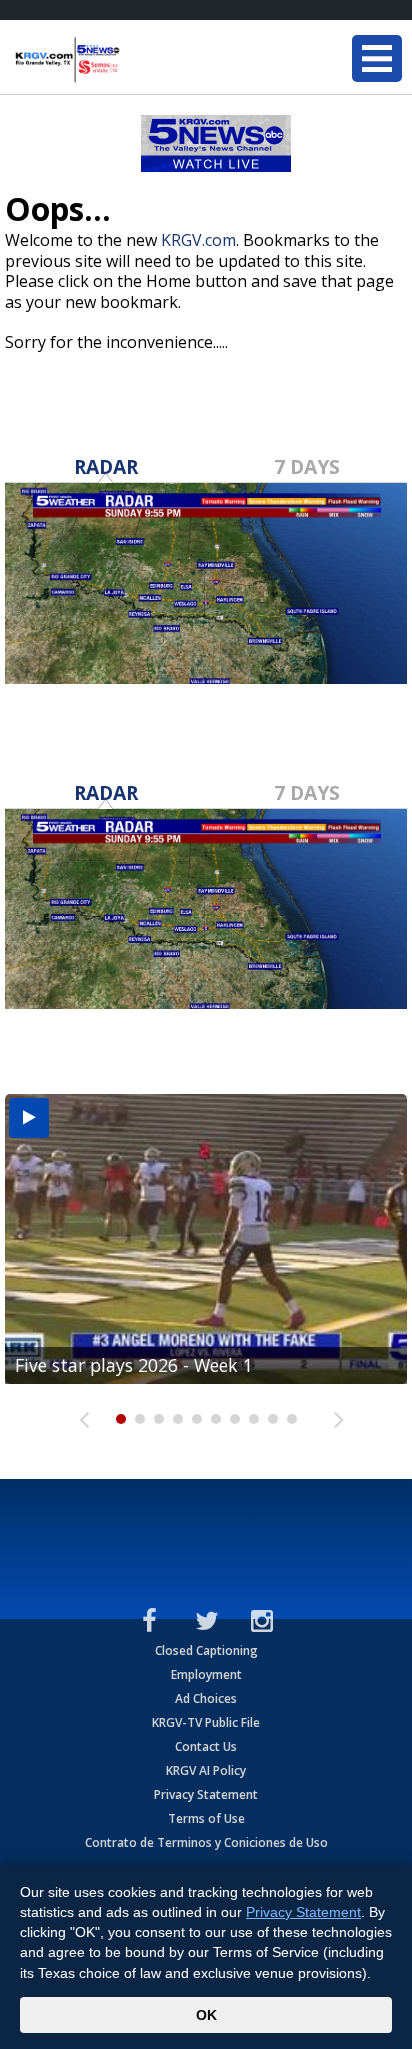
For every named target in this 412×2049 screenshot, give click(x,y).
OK (206, 2015)
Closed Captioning (206, 1650)
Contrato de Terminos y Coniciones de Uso (206, 1842)
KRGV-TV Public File (206, 1722)
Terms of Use (206, 1818)
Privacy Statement (206, 1794)
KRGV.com (198, 240)
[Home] (135, 60)
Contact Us (206, 1746)
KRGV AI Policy (206, 1770)
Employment (206, 1674)
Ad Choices (206, 1698)
